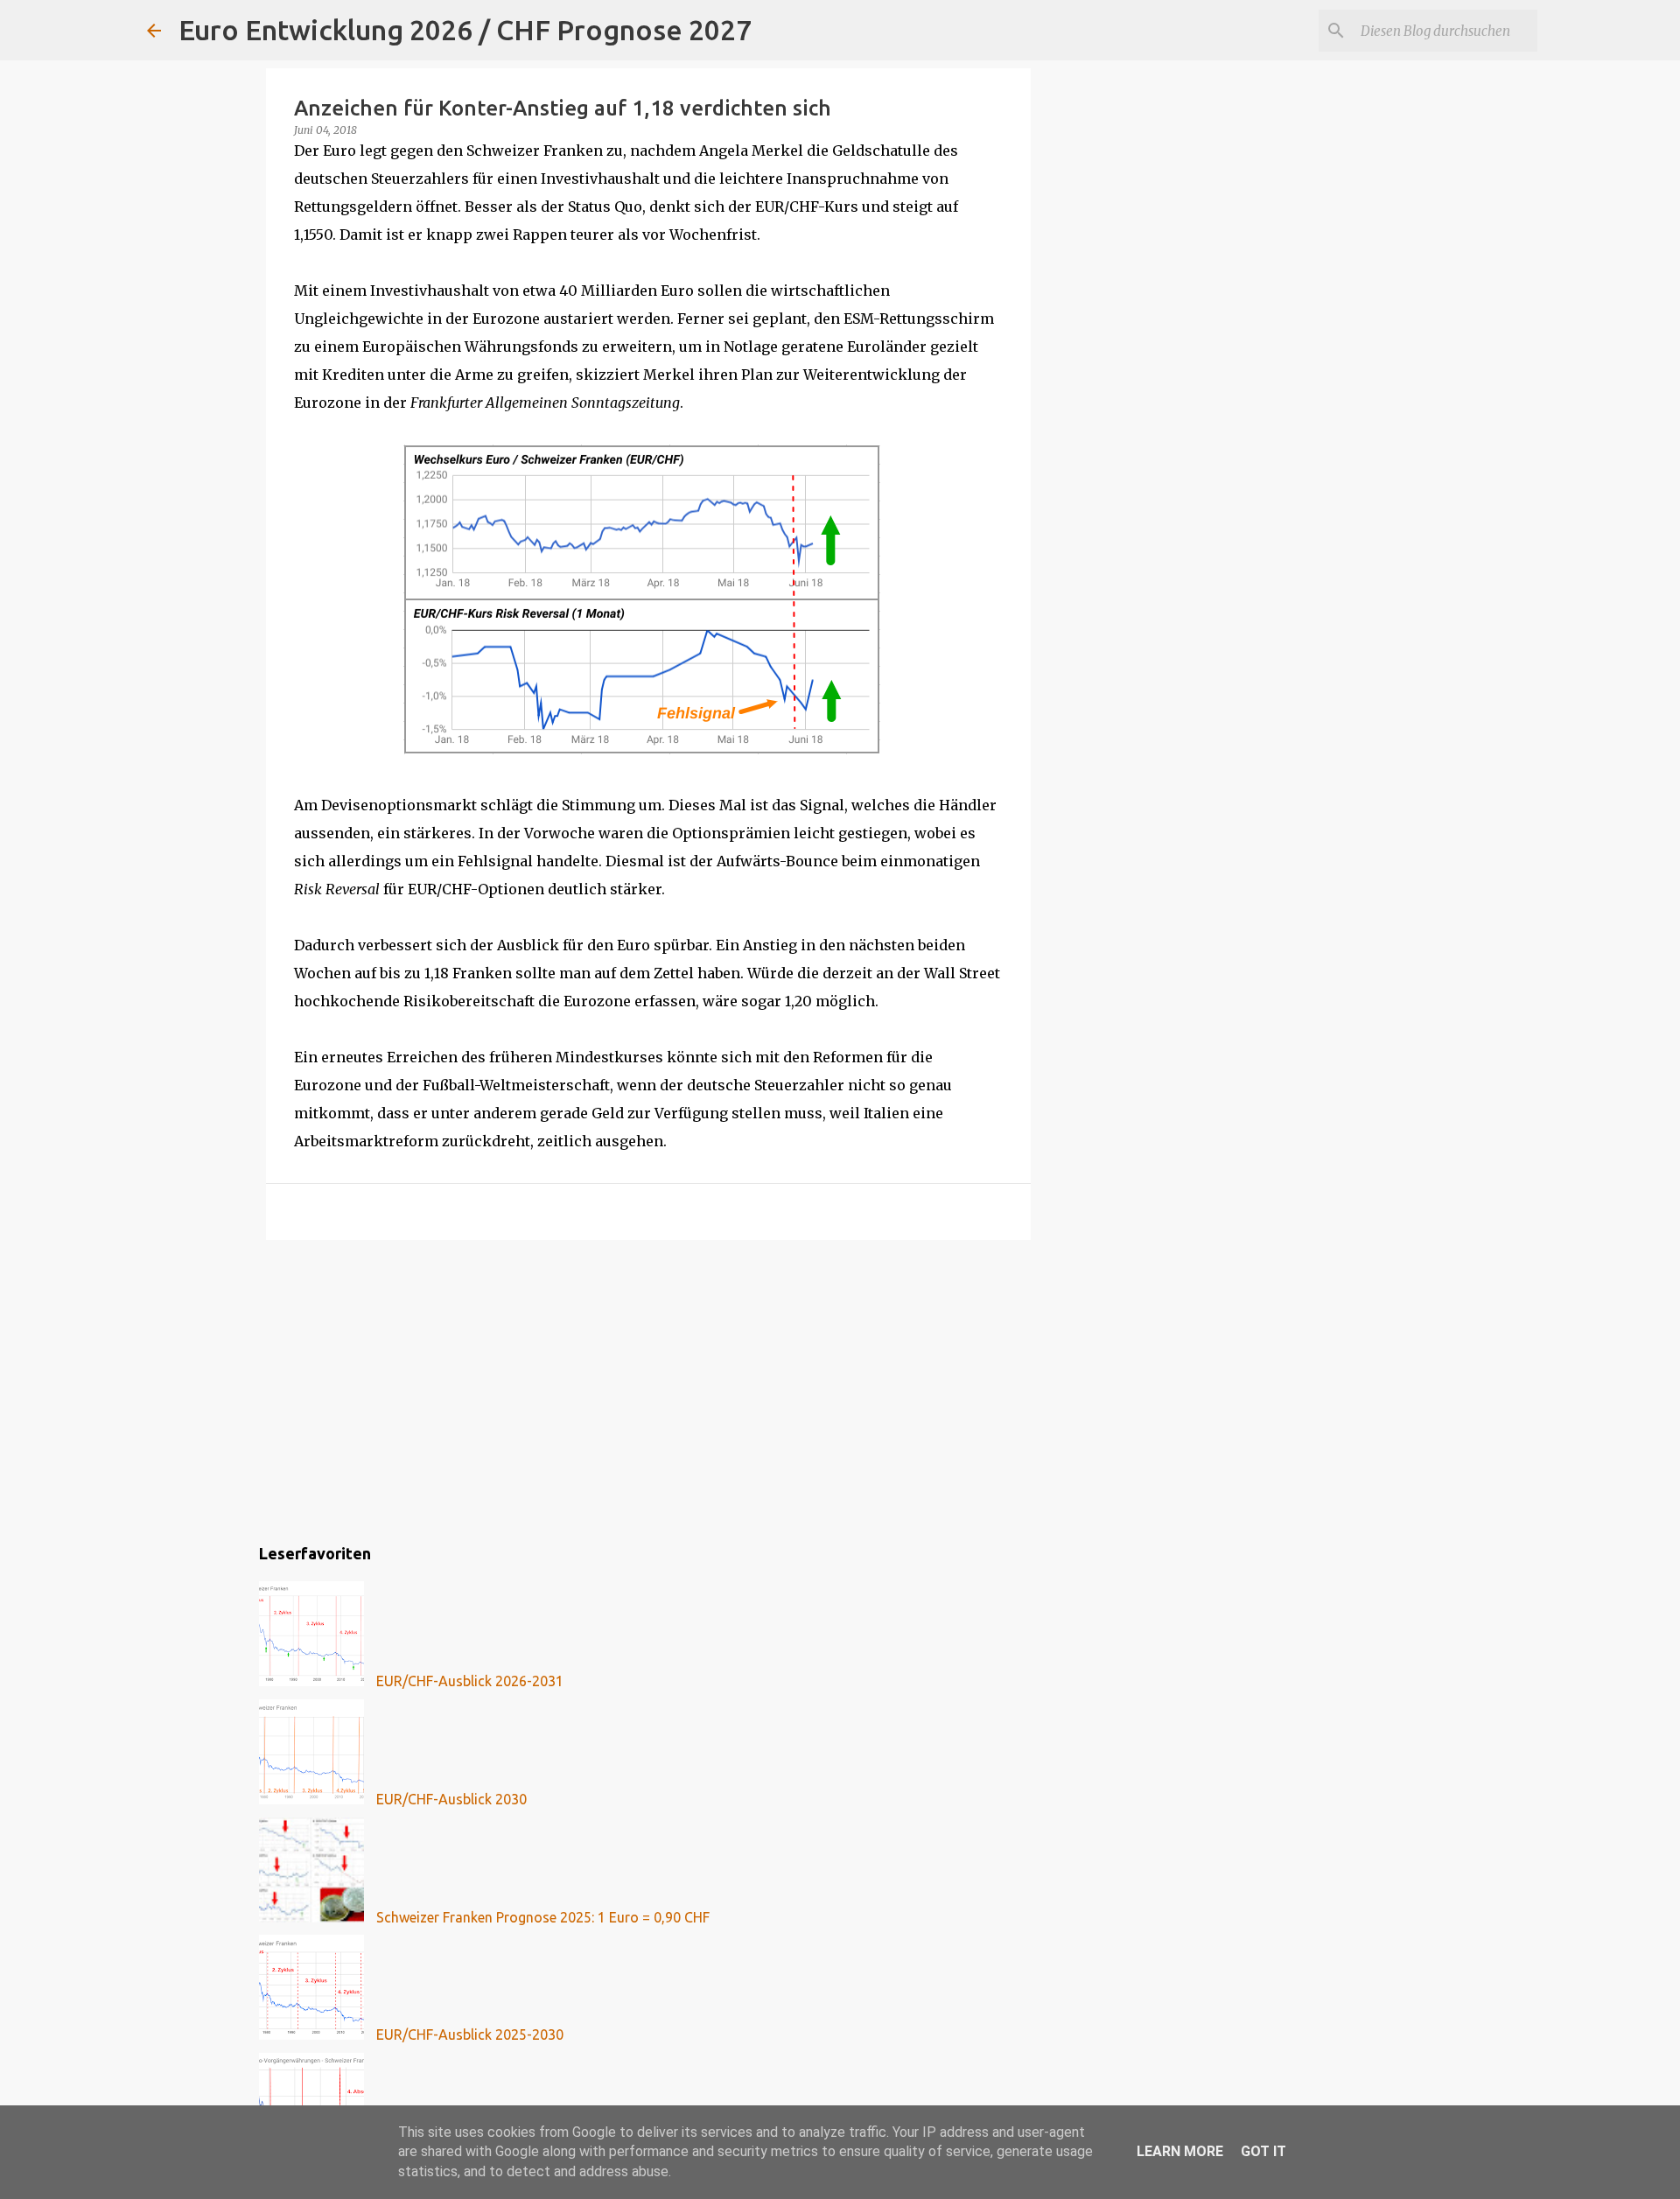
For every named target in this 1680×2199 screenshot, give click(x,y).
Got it (1263, 2151)
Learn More (1180, 2151)
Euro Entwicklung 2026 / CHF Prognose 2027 (465, 30)
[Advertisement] (648, 1389)
